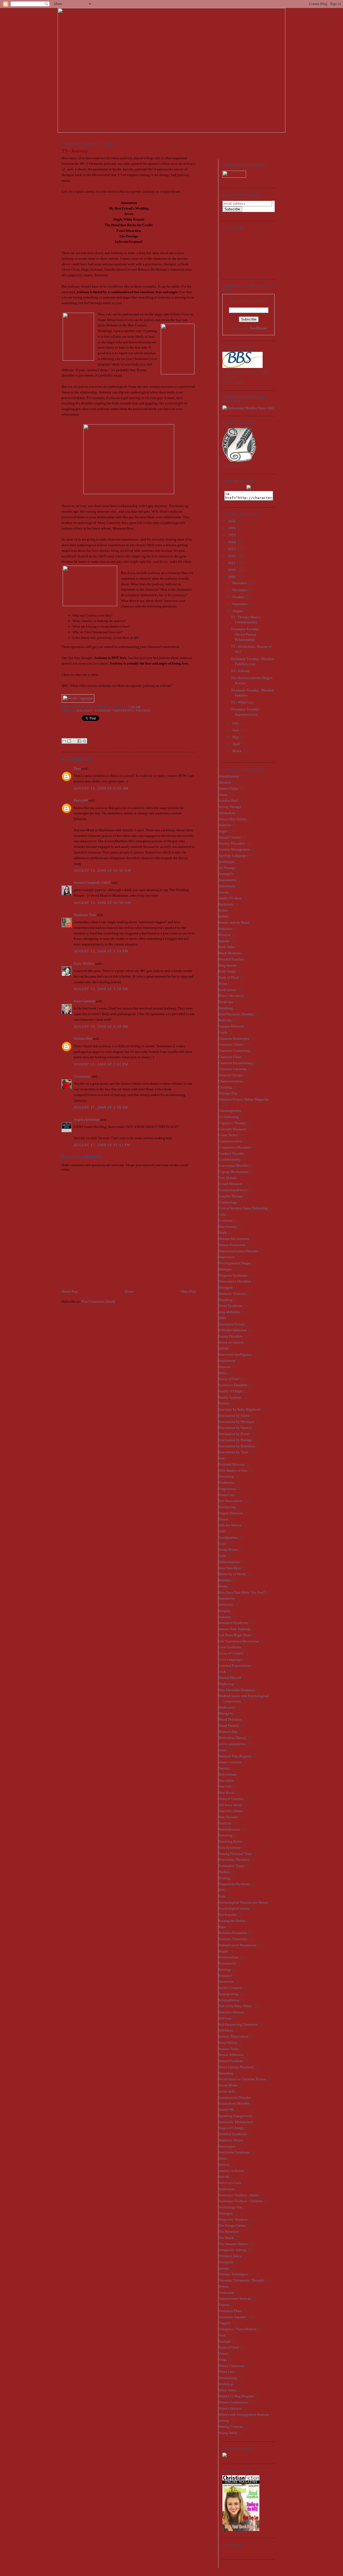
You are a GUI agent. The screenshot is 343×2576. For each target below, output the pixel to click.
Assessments (227, 880)
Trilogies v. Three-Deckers (237, 2329)
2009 (232, 577)
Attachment (227, 886)
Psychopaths (228, 1915)
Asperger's (226, 874)
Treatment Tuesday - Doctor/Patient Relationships (246, 634)
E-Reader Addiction (233, 1330)
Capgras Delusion (231, 1026)
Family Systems (230, 1397)
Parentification (229, 1829)
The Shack (226, 2238)
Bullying (225, 1020)
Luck (222, 1671)
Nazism (224, 1768)
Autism (224, 892)
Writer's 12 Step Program (236, 2396)
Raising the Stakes (232, 1921)
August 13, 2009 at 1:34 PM (101, 951)
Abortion (225, 782)
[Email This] (64, 741)
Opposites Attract (231, 1811)
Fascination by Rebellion (237, 1446)
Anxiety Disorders (232, 843)
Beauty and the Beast (234, 922)
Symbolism (227, 2189)
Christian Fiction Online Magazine (244, 1099)
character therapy (231, 1075)
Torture (224, 2286)
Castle (223, 1032)
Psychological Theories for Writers (243, 1902)
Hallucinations (229, 1562)
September (240, 604)
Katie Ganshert (84, 1001)
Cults (222, 1214)
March (237, 751)
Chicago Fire (228, 1093)
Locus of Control (231, 1653)
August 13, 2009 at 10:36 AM (102, 871)
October (238, 597)
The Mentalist (229, 2232)
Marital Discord (230, 1678)
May (236, 737)
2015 (232, 535)
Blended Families (231, 959)
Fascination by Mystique (236, 1422)
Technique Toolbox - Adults (239, 2195)
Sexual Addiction (231, 2055)
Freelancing (227, 1507)
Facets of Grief (229, 1379)
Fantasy (224, 1403)
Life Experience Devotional (238, 1641)
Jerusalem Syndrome (233, 1623)
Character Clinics (231, 1044)
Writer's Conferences (233, 2402)
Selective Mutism (231, 2012)
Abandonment (229, 776)
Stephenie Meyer (231, 2140)
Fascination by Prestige (235, 1440)
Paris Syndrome (230, 1848)
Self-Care (225, 2018)
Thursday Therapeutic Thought (122, 711)
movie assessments (232, 1744)
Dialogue (225, 1269)
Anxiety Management (234, 849)
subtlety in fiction (231, 2171)
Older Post (188, 1291)
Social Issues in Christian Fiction (242, 2079)
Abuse (223, 795)
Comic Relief (228, 1135)
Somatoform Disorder (234, 2103)
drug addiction (229, 1312)
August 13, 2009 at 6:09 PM (101, 1026)
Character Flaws (230, 1057)
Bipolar (224, 941)
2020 (232, 521)
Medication (227, 1707)
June (236, 730)
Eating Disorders (230, 1336)
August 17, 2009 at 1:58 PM (101, 1107)
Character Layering (232, 1069)
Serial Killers (228, 2043)
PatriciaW (81, 800)
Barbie (223, 910)
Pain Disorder (228, 1817)
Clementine (82, 1076)
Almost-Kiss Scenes (233, 819)
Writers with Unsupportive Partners (244, 2415)
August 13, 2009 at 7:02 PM (101, 1064)
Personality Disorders (234, 1860)
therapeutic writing (232, 2250)
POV (222, 1890)
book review (227, 990)
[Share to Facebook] (79, 741)
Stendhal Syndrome (233, 2134)
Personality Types (231, 1866)
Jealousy (84, 711)
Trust (222, 2335)
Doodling (225, 1300)
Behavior (225, 929)
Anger (223, 831)
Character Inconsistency (236, 1063)
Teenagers (226, 2213)
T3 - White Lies (242, 702)
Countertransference (233, 1190)
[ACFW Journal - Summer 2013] (225, 2456)
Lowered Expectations (235, 1666)
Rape (222, 1927)
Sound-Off (226, 2110)
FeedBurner (258, 328)
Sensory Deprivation (233, 2036)
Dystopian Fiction (232, 1324)
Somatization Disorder (235, 2098)
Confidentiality (230, 1159)
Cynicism (225, 1220)
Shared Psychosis (231, 2061)
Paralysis (225, 1823)
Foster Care (227, 1495)
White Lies (226, 2372)
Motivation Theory (232, 1738)
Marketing (226, 1684)
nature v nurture (230, 1762)
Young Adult (228, 2433)
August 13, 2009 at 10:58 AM (102, 903)
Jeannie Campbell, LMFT (92, 883)
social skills (227, 2091)
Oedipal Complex (231, 1799)
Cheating (225, 1087)
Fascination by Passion (235, 1428)
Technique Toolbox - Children (240, 2201)
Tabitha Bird (83, 1039)
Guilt (222, 1556)
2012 (232, 556)
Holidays (225, 1580)
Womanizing (228, 2378)
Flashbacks (226, 1483)
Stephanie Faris (85, 915)
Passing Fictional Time (235, 1854)
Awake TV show (230, 898)
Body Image (227, 971)
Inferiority (226, 1604)
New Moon (226, 1793)
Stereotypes (227, 2146)
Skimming (226, 2073)
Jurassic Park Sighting (234, 1629)
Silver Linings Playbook (236, 2067)
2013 (232, 549)
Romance (225, 1976)
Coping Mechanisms (233, 1172)
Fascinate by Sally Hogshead (239, 1409)
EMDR (223, 1349)
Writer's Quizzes (230, 2408)
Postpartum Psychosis (234, 1884)
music (223, 1750)
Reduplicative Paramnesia (237, 1945)
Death (223, 1233)
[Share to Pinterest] (84, 741)
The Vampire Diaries (233, 2244)
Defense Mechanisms (234, 1239)
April (236, 744)
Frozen (223, 1519)
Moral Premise (229, 1726)
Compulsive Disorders (234, 1147)
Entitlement (227, 1361)
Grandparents (228, 1537)
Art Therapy (227, 868)
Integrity (225, 1611)
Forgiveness (227, 1489)
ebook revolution (231, 1342)
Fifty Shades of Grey (233, 1470)
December (240, 583)
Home (129, 1291)
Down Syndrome (230, 1306)
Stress (223, 2158)
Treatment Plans (230, 2311)
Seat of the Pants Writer (235, 2006)
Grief (222, 1544)
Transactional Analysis (235, 2299)
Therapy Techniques (233, 2274)
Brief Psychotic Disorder (236, 1014)
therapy (224, 2268)
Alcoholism (227, 813)
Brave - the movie (231, 996)
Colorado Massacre (232, 1129)
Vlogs (223, 2360)
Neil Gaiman (228, 1774)
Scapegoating (228, 1994)
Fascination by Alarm (234, 1416)
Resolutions (227, 1963)
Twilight (225, 2341)
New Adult (226, 1781)
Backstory (226, 904)
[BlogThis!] (69, 741)
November (240, 590)
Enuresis (225, 1367)
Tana (77, 768)
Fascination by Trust (233, 1452)
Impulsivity (227, 1598)
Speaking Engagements (235, 2116)
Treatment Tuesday (232, 2317)
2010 (232, 570)
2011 (232, 563)
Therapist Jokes (230, 2256)
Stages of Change (231, 2128)
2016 (232, 528)
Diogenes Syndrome (233, 1275)
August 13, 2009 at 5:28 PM (101, 989)
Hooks (223, 1586)
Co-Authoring (229, 1117)
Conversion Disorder (233, 1166)
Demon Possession (232, 1245)
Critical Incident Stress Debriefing (243, 1208)
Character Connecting (234, 1051)
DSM (222, 1318)
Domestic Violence (232, 1294)
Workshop (226, 2384)
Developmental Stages (235, 1263)
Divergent (226, 1287)
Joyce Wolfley (84, 963)
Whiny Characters (231, 2366)
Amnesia (225, 825)
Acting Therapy (230, 807)
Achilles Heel (228, 801)
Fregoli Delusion (231, 1513)
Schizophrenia (229, 2000)
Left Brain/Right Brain (235, 1635)
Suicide (224, 2177)
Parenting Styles (230, 1841)
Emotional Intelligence (235, 1354)
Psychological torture (234, 1908)
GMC (222, 1531)
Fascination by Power (234, 1434)
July (236, 723)
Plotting (224, 1878)
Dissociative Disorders (235, 1281)
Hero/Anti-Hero (230, 1568)
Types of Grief (229, 2347)
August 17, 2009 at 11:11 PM (102, 1145)
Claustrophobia (230, 1111)
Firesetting (226, 1476)
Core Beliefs (227, 1178)
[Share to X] (74, 741)
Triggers (224, 2323)
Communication (230, 1141)
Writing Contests (231, 2427)
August (238, 611)
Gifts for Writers (230, 1525)
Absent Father (228, 789)
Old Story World (230, 1805)
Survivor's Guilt (230, 2183)
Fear (221, 1458)
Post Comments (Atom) (98, 1301)
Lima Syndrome (230, 1647)
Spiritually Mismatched (236, 2122)
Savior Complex (230, 1988)
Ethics (223, 1373)
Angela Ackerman (87, 1119)
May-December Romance (237, 1690)
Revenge (225, 1969)
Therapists (226, 2262)
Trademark (226, 2293)
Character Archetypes (234, 1039)
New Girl (225, 1786)
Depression (226, 1257)
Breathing (226, 1008)
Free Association (230, 1501)
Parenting (225, 1835)
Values (223, 2353)
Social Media (228, 2085)
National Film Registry (235, 1756)
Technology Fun (230, 2207)
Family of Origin (230, 1391)
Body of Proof (229, 977)
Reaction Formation (233, 1933)
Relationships (228, 1957)
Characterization (230, 1081)
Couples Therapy (231, 1196)
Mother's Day (228, 1732)
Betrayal (225, 935)
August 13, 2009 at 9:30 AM (101, 788)
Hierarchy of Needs (232, 1574)
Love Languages (230, 1659)
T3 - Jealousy (241, 671)
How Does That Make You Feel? (242, 1592)
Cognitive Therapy (232, 1123)
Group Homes (228, 1550)
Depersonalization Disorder (238, 1251)
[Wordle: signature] (78, 698)
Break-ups (226, 1002)
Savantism (226, 1982)
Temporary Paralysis (233, 2219)
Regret (223, 1951)
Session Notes (228, 2049)
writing (224, 2420)
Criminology (228, 1202)
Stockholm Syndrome (234, 2152)
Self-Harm (226, 2030)
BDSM (223, 917)
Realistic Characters (233, 1939)
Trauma (224, 2305)
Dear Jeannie (228, 1227)
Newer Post (70, 1291)
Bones (223, 984)
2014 (232, 542)
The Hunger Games (232, 2225)
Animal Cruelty (230, 837)
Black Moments (230, 953)
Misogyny (226, 1713)
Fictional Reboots (231, 1464)
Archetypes (227, 862)
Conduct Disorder (231, 1153)
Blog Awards (228, 965)
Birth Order (227, 947)
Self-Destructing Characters (238, 2024)
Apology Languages (233, 855)
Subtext (224, 2165)
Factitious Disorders (233, 1385)
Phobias (224, 1872)
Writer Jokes (227, 2390)
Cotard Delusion (230, 1184)
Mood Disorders (230, 1719)
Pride (222, 1896)
